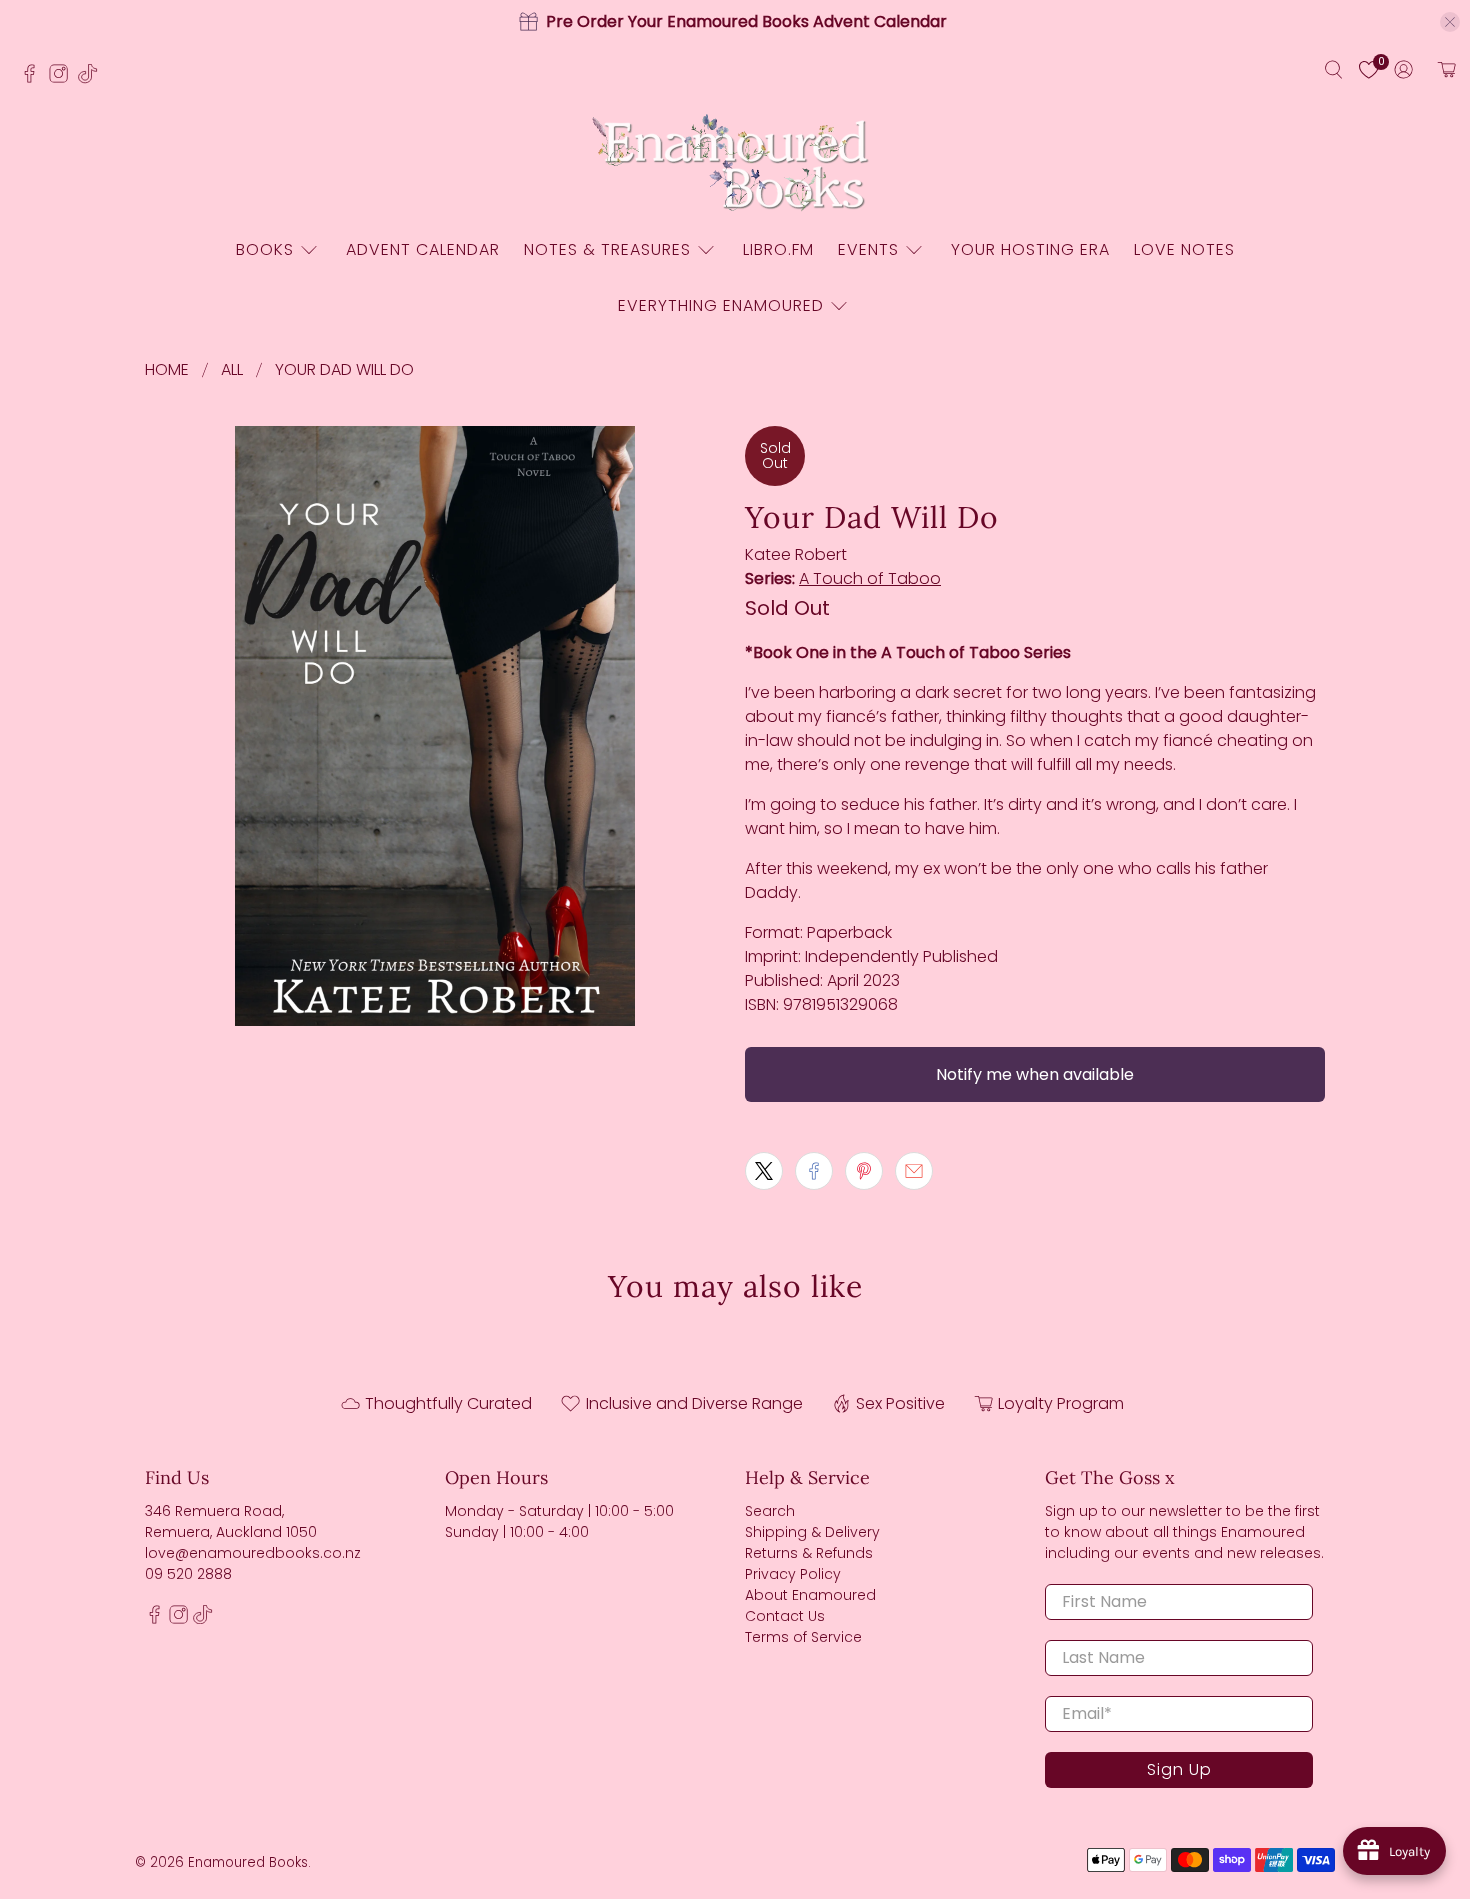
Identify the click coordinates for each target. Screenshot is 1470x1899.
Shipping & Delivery (812, 1532)
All (232, 370)
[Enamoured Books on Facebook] (34, 79)
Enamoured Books (248, 1862)
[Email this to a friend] (914, 1171)
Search (770, 1511)
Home (167, 370)
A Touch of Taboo (870, 578)
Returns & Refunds (809, 1553)
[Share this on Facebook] (814, 1171)
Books (265, 249)
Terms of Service (803, 1637)
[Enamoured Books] (735, 164)
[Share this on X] (764, 1171)
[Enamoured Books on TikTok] (92, 79)
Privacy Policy (793, 1574)
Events (868, 249)
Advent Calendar (423, 249)
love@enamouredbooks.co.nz (253, 1553)
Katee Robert (796, 554)
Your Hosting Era (1030, 249)
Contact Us (785, 1616)
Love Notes (1184, 249)
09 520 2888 (188, 1574)
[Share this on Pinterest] (864, 1171)
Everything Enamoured (721, 305)
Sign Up (1179, 1769)
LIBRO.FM (778, 249)
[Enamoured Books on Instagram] (63, 79)
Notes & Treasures (607, 249)
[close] (1450, 22)
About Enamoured (810, 1595)
